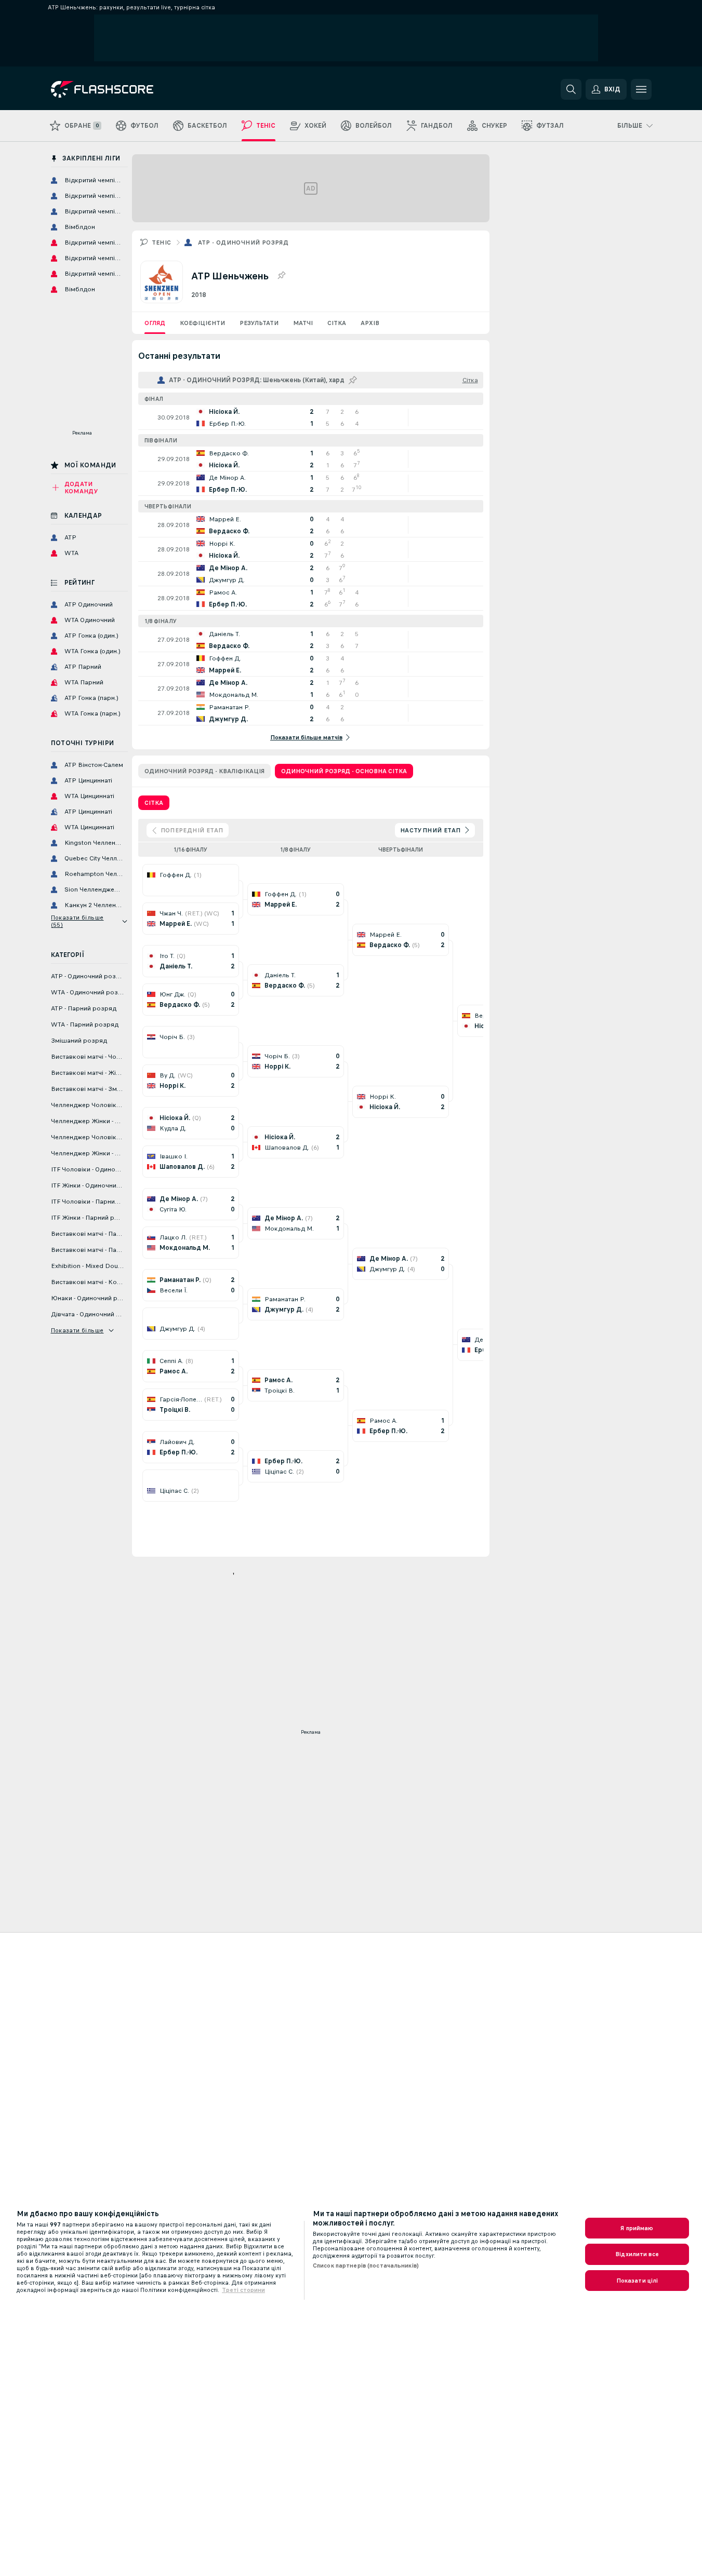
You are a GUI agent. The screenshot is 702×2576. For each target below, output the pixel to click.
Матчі (303, 323)
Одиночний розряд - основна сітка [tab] (344, 771)
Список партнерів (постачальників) (366, 2265)
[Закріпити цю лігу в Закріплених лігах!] (281, 276)
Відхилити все (637, 2254)
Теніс (162, 242)
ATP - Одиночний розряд (243, 242)
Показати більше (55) (77, 921)
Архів (370, 323)
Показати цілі (637, 2281)
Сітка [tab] (154, 803)
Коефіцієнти (202, 323)
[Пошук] (571, 89)
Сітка (337, 323)
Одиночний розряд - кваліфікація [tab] (204, 771)
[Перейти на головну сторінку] (122, 89)
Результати (259, 323)
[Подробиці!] (311, 417)
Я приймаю (637, 2228)
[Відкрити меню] (641, 89)
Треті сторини (243, 2290)
